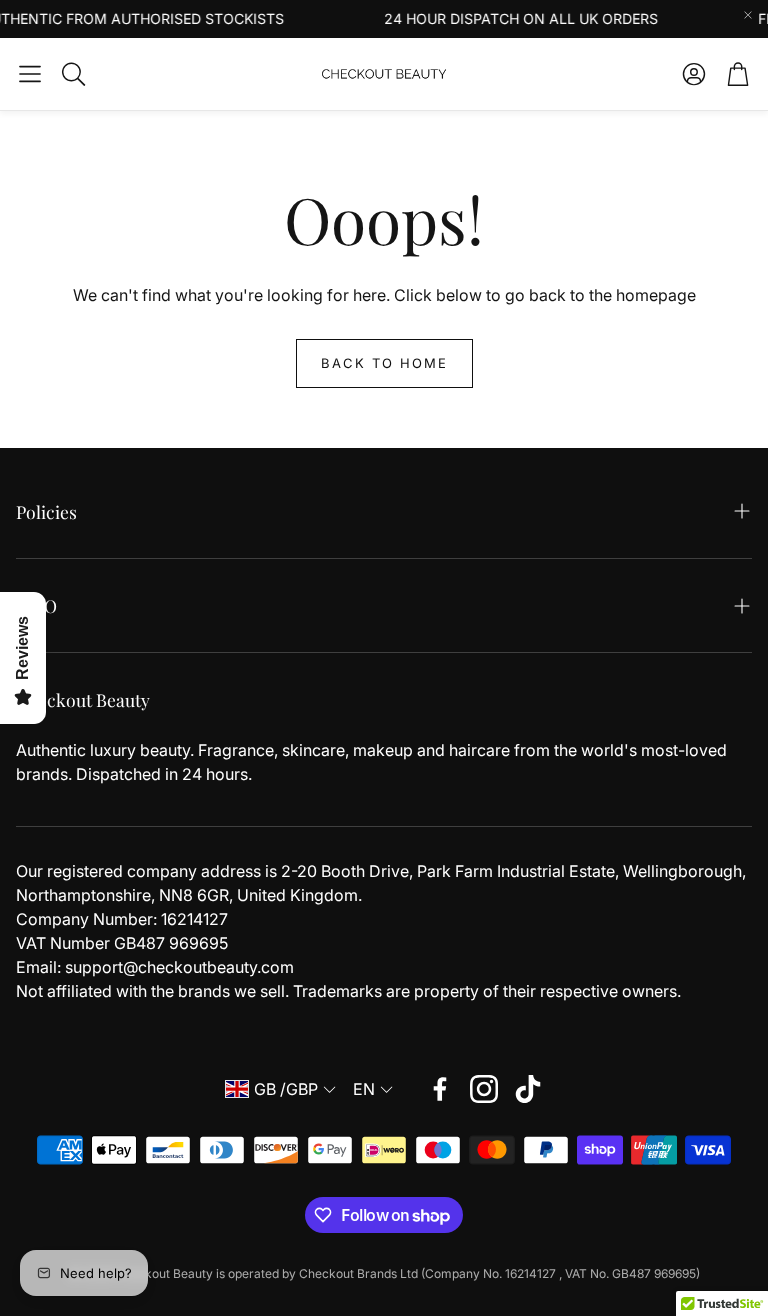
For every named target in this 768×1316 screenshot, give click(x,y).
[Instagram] (484, 1089)
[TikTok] (528, 1089)
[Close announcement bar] (748, 15)
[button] (30, 74)
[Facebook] (440, 1089)
